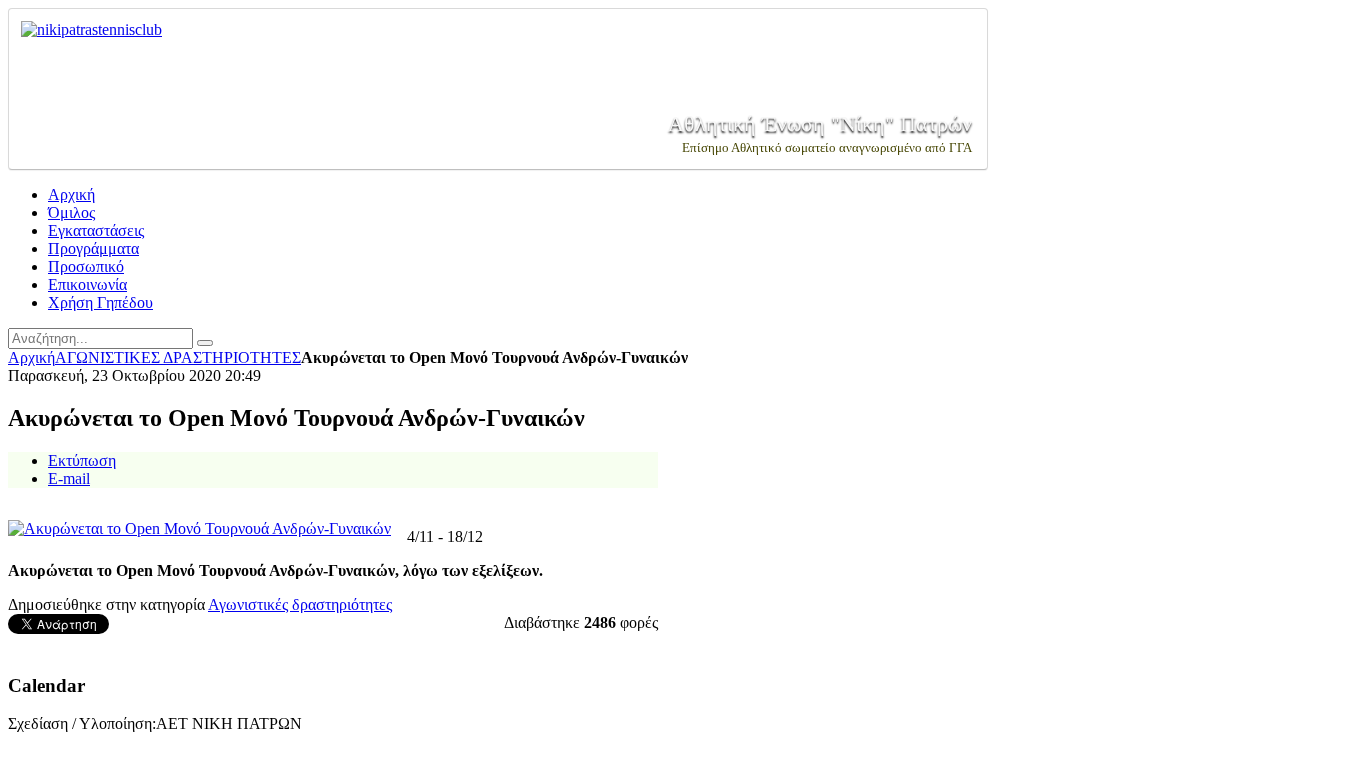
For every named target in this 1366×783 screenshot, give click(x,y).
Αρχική (31, 357)
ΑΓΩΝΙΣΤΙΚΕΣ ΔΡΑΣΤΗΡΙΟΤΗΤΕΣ (178, 357)
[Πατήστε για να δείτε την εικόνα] (199, 528)
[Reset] (205, 343)
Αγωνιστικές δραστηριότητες (300, 604)
